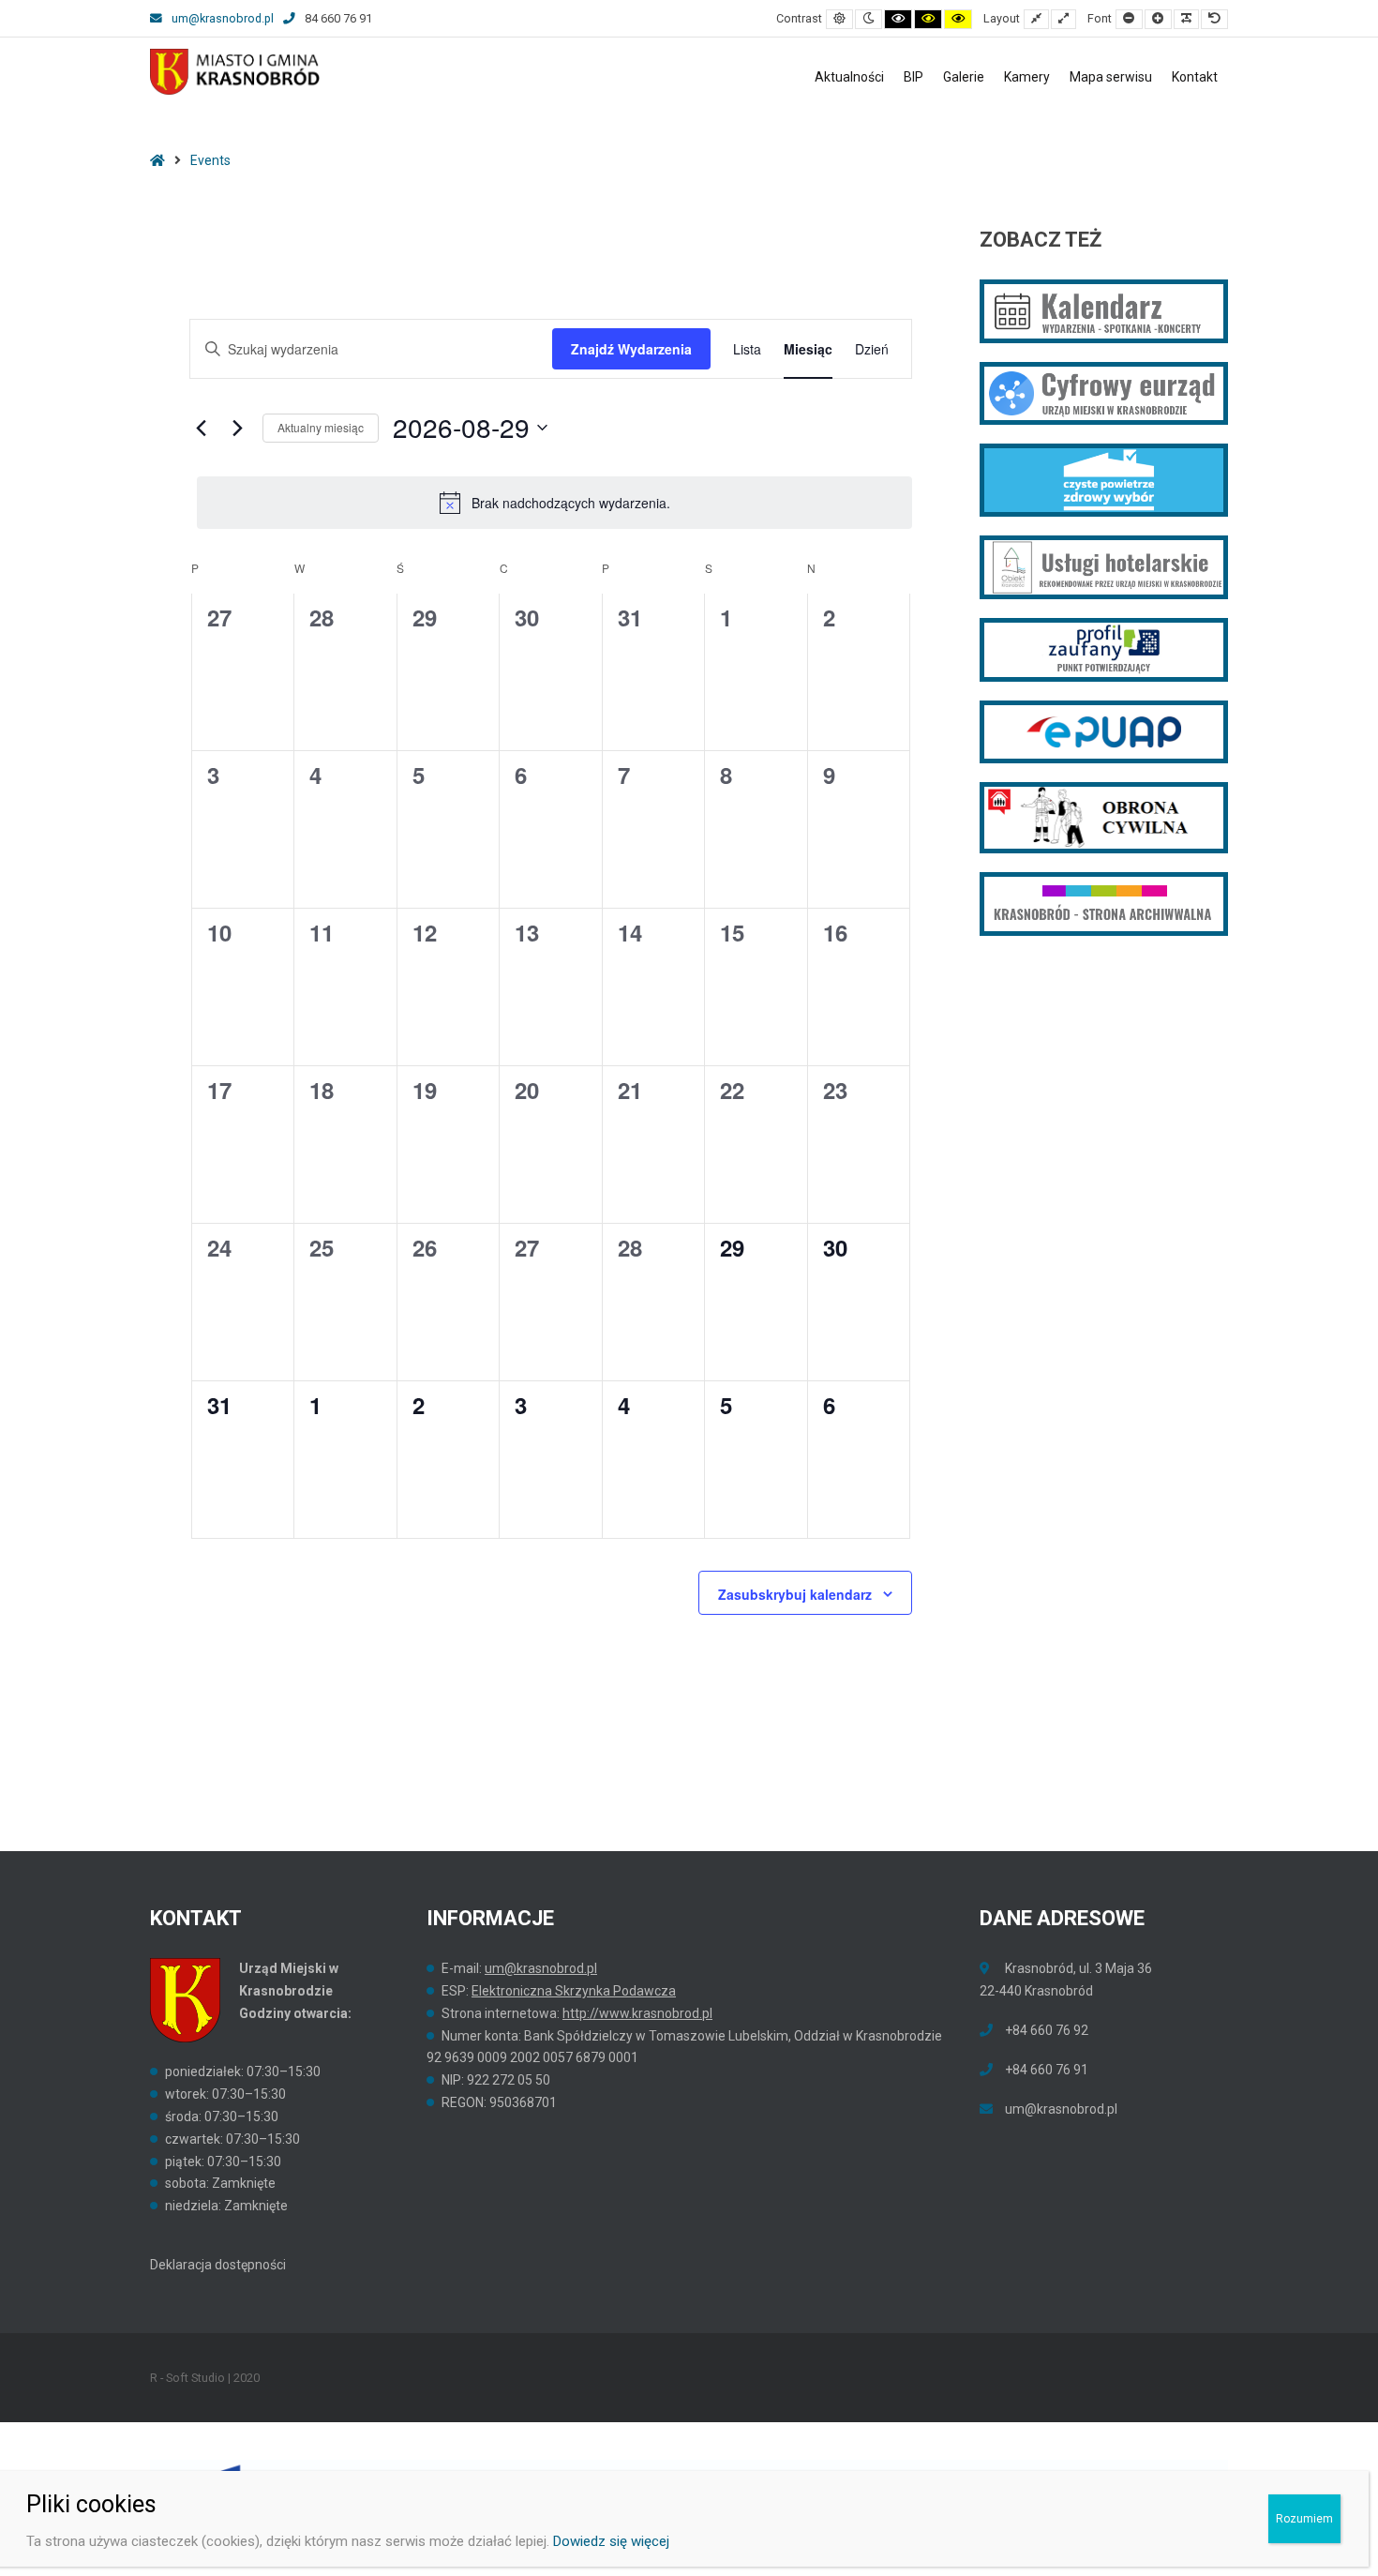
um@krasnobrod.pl (223, 18)
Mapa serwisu (1111, 77)
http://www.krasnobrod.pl (637, 2013)
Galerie (964, 77)
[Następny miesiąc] (237, 428)
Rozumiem (1304, 2519)
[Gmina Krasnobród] (236, 72)
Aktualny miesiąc (321, 427)
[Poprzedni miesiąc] (201, 428)
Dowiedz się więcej (611, 2541)
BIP (914, 77)
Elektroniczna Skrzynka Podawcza (574, 1991)
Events (210, 160)
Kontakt (1195, 77)
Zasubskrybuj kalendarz (795, 1594)
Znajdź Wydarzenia (631, 349)
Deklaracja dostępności (218, 2265)
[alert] (554, 503)
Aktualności (849, 77)
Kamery (1027, 77)
